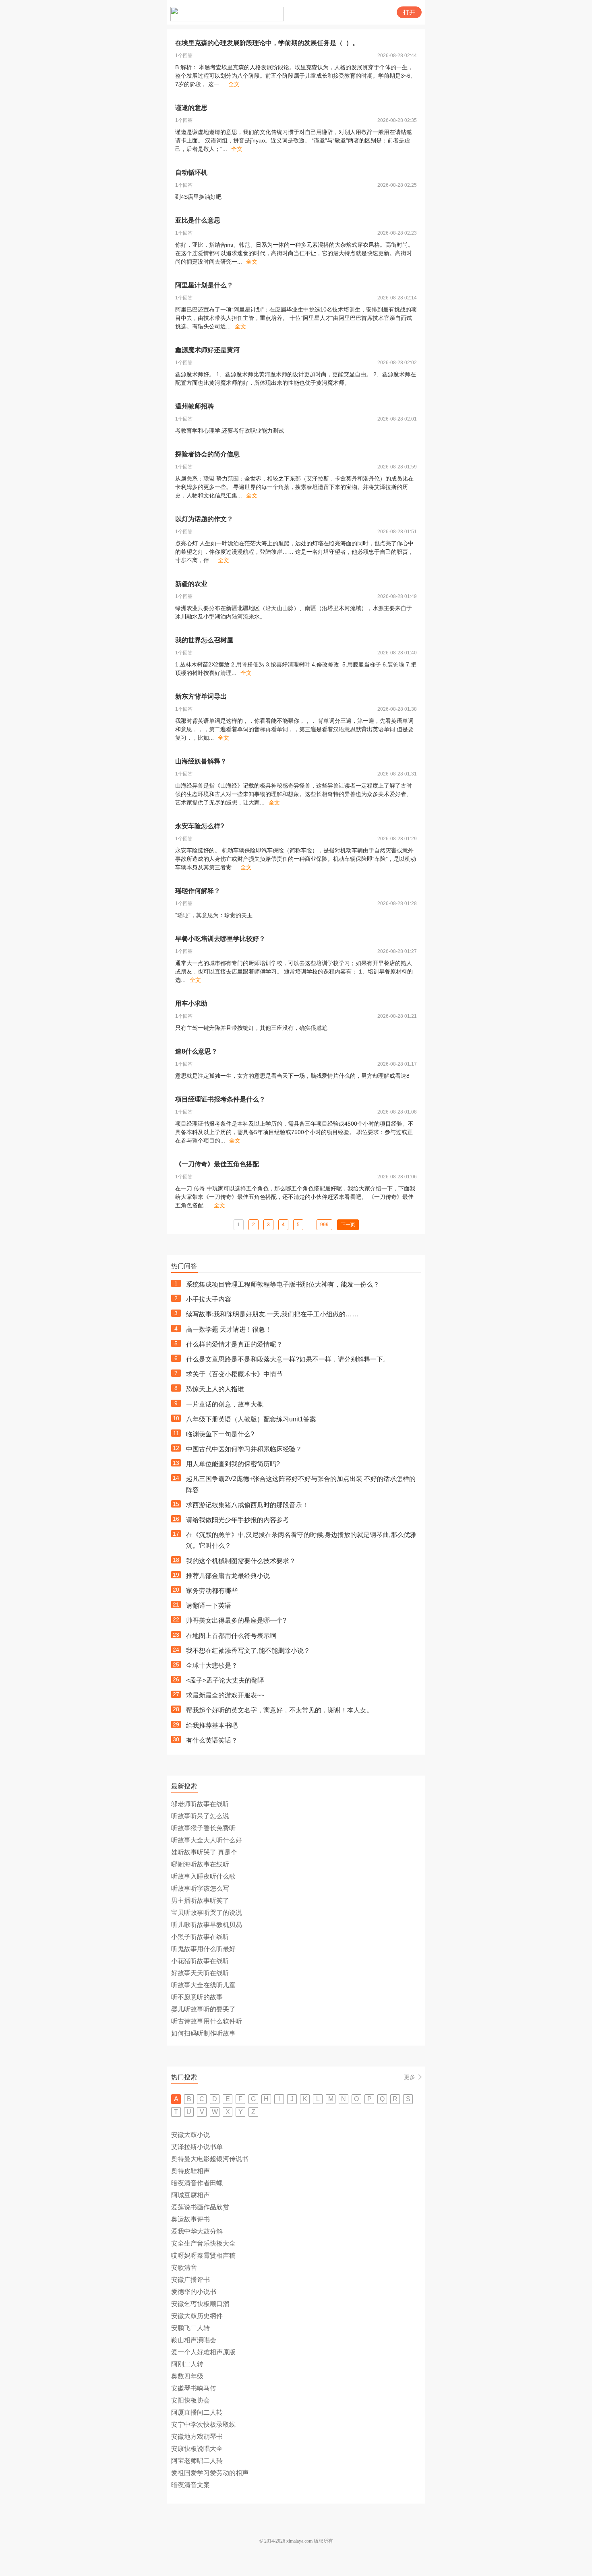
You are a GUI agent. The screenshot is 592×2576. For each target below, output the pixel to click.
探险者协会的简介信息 (207, 454)
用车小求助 (191, 1003)
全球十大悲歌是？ (212, 1665)
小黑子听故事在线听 (200, 1937)
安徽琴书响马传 (194, 2388)
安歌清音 (184, 2268)
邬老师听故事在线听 (200, 1804)
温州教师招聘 (195, 406)
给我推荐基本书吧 (212, 1725)
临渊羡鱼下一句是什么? (220, 1434)
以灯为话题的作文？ (204, 519)
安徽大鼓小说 (190, 2135)
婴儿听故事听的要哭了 (203, 2009)
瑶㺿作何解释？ (198, 891)
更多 (410, 2077)
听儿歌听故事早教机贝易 (207, 1925)
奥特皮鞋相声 (190, 2171)
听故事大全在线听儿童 (203, 1985)
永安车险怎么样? (200, 826)
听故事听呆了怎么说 (200, 1816)
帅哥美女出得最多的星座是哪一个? (236, 1620)
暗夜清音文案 (190, 2485)
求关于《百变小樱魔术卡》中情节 (234, 1374)
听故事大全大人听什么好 (207, 1840)
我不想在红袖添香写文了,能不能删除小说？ (248, 1651)
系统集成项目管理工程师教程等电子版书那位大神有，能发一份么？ (283, 1284)
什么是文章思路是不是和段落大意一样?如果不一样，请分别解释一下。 (288, 1359)
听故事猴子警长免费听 (203, 1828)
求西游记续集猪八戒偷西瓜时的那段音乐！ (247, 1505)
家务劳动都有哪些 (212, 1591)
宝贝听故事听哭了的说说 (207, 1913)
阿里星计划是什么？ (204, 285)
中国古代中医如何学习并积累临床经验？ (244, 1449)
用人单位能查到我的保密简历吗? (233, 1464)
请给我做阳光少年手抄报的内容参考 (238, 1520)
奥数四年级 (187, 2376)
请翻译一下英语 (209, 1606)
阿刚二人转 (187, 2364)
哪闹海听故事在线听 (200, 1864)
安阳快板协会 (190, 2400)
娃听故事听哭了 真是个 (204, 1852)
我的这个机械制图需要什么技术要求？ (241, 1561)
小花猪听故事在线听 (200, 1961)
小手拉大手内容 (209, 1299)
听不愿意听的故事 (197, 1997)
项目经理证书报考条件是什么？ (220, 1099)
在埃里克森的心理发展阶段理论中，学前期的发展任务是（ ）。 (268, 43)
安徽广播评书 (190, 2280)
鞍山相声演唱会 (194, 2340)
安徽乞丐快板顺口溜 (200, 2304)
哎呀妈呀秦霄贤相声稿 (203, 2255)
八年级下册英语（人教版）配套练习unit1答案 (251, 1419)
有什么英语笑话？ (212, 1740)
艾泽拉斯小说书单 (197, 2147)
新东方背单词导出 (201, 696)
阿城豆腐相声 (190, 2195)
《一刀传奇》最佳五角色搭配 (217, 1164)
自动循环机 (191, 172)
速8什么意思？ (196, 1051)
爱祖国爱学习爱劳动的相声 (210, 2473)
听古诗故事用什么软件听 (207, 2021)
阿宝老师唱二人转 (197, 2461)
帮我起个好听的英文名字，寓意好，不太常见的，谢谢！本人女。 (279, 1710)
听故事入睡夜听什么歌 (203, 1876)
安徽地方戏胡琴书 (197, 2437)
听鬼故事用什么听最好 (203, 1949)
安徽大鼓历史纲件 (197, 2316)
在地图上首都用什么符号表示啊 (231, 1636)
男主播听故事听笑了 (200, 1901)
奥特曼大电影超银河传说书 (210, 2159)
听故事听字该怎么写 (200, 1888)
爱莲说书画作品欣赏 (200, 2207)
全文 (234, 84)
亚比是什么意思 (198, 220)
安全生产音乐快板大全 (203, 2243)
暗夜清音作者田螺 (197, 2183)
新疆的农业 (191, 584)
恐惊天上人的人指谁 (215, 1389)
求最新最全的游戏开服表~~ (225, 1695)
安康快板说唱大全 (197, 2449)
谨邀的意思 (191, 108)
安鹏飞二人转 (190, 2328)
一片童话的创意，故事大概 (225, 1404)
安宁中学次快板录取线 (203, 2424)
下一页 (348, 1225)
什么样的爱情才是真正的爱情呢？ (234, 1344)
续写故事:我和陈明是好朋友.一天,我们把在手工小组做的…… (272, 1314)
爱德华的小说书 (194, 2292)
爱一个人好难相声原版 (203, 2352)
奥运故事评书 (190, 2219)
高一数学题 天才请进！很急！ (229, 1329)
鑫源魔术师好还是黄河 (207, 350)
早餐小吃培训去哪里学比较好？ (220, 939)
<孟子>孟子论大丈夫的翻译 (225, 1680)
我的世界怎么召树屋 (204, 640)
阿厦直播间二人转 (197, 2412)
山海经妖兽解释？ (201, 761)
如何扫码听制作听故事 (203, 2033)
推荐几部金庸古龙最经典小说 (228, 1576)
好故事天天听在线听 (200, 1973)
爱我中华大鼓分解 (197, 2231)
